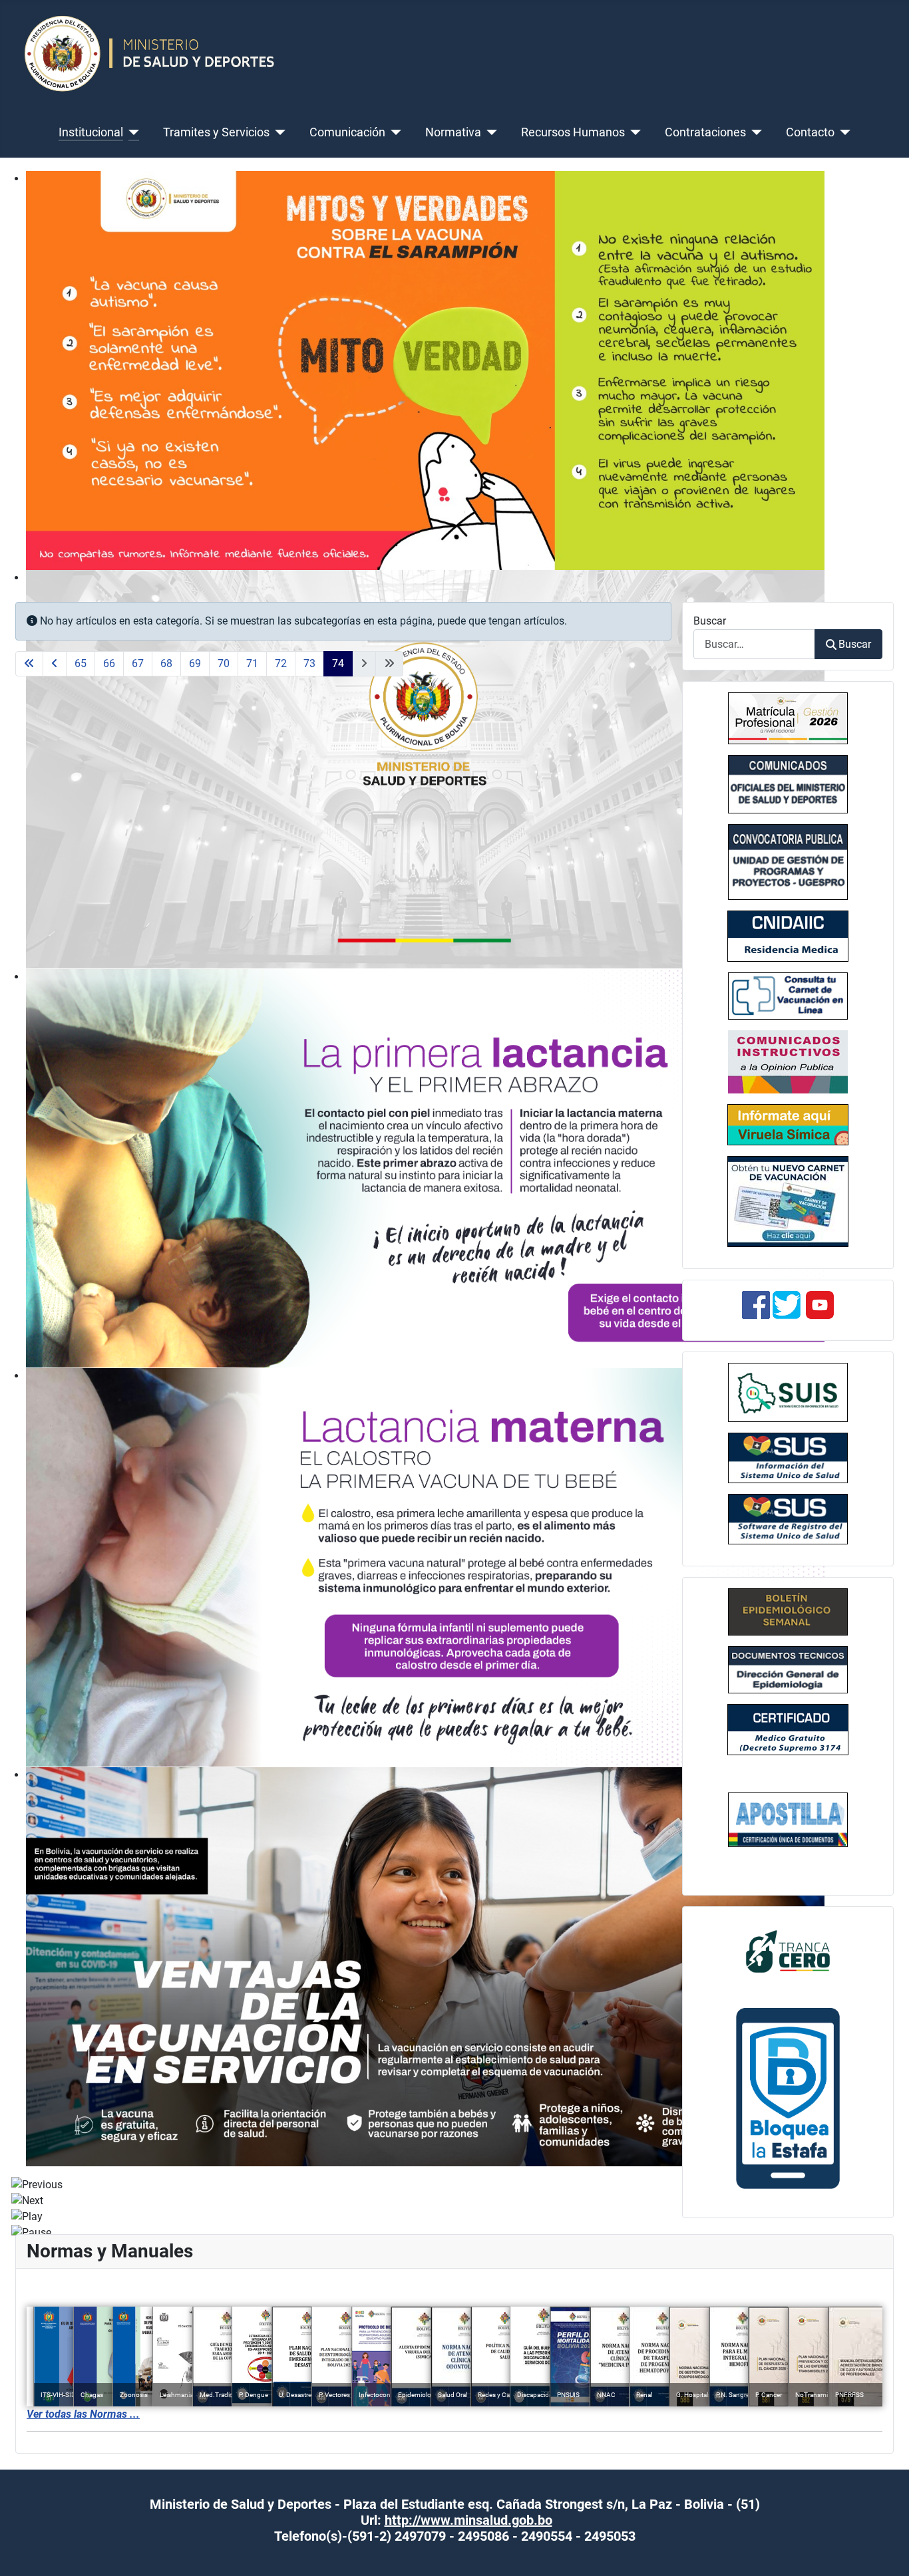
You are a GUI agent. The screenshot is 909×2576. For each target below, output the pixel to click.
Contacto (810, 132)
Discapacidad (537, 2395)
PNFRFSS (849, 2395)
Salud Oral (453, 2395)
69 (195, 663)
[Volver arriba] (886, 2551)
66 (109, 663)
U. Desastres (297, 2395)
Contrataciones (705, 132)
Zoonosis (134, 2395)
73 (309, 663)
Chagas (92, 2395)
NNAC (606, 2395)
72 (281, 663)
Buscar (710, 621)
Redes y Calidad (501, 2395)
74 (338, 663)
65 (81, 663)
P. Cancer (769, 2395)
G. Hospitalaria (697, 2395)
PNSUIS (568, 2395)
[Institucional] (131, 132)
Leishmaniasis (180, 2395)
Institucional (91, 132)
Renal (644, 2395)
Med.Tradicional (223, 2395)
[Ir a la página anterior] (55, 664)
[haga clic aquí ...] (788, 936)
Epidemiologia (419, 2395)
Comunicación (347, 132)
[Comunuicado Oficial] (788, 718)
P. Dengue (254, 2395)
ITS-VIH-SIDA (61, 2395)
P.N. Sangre (733, 2395)
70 (224, 663)
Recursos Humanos (573, 132)
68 (166, 663)
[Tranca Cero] (788, 1950)
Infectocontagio (382, 2395)
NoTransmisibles (820, 2395)
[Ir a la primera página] (29, 664)
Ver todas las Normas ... (83, 2414)
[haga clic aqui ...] (788, 996)
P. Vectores (334, 2395)
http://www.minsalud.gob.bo (468, 2520)
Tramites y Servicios (216, 132)
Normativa (453, 132)
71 (252, 663)
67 (138, 663)
